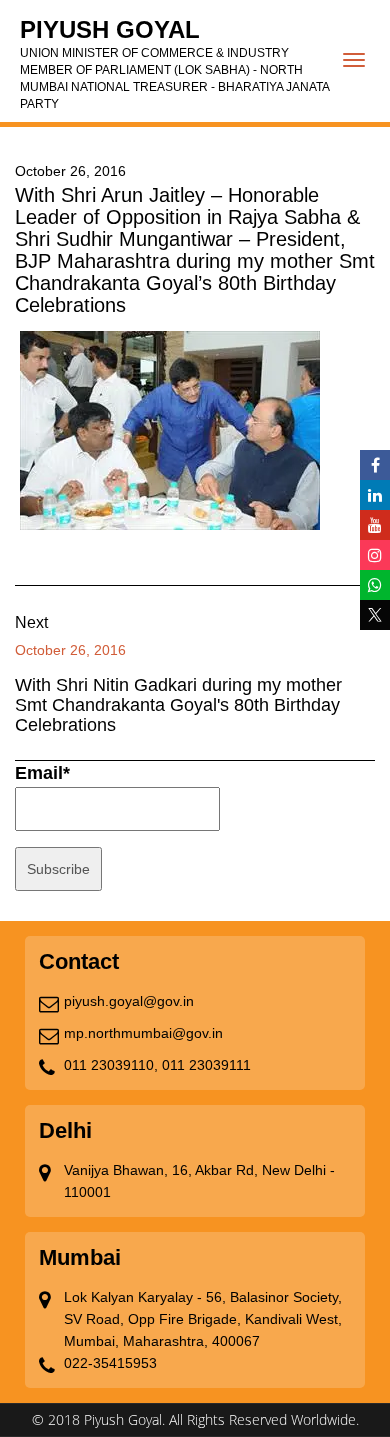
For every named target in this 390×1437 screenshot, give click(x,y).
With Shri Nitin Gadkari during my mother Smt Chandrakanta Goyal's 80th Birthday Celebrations (178, 705)
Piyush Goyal (174, 63)
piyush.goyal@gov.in (129, 1001)
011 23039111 (206, 1065)
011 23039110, (111, 1065)
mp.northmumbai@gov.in (143, 1033)
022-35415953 (110, 1363)
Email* (42, 773)
